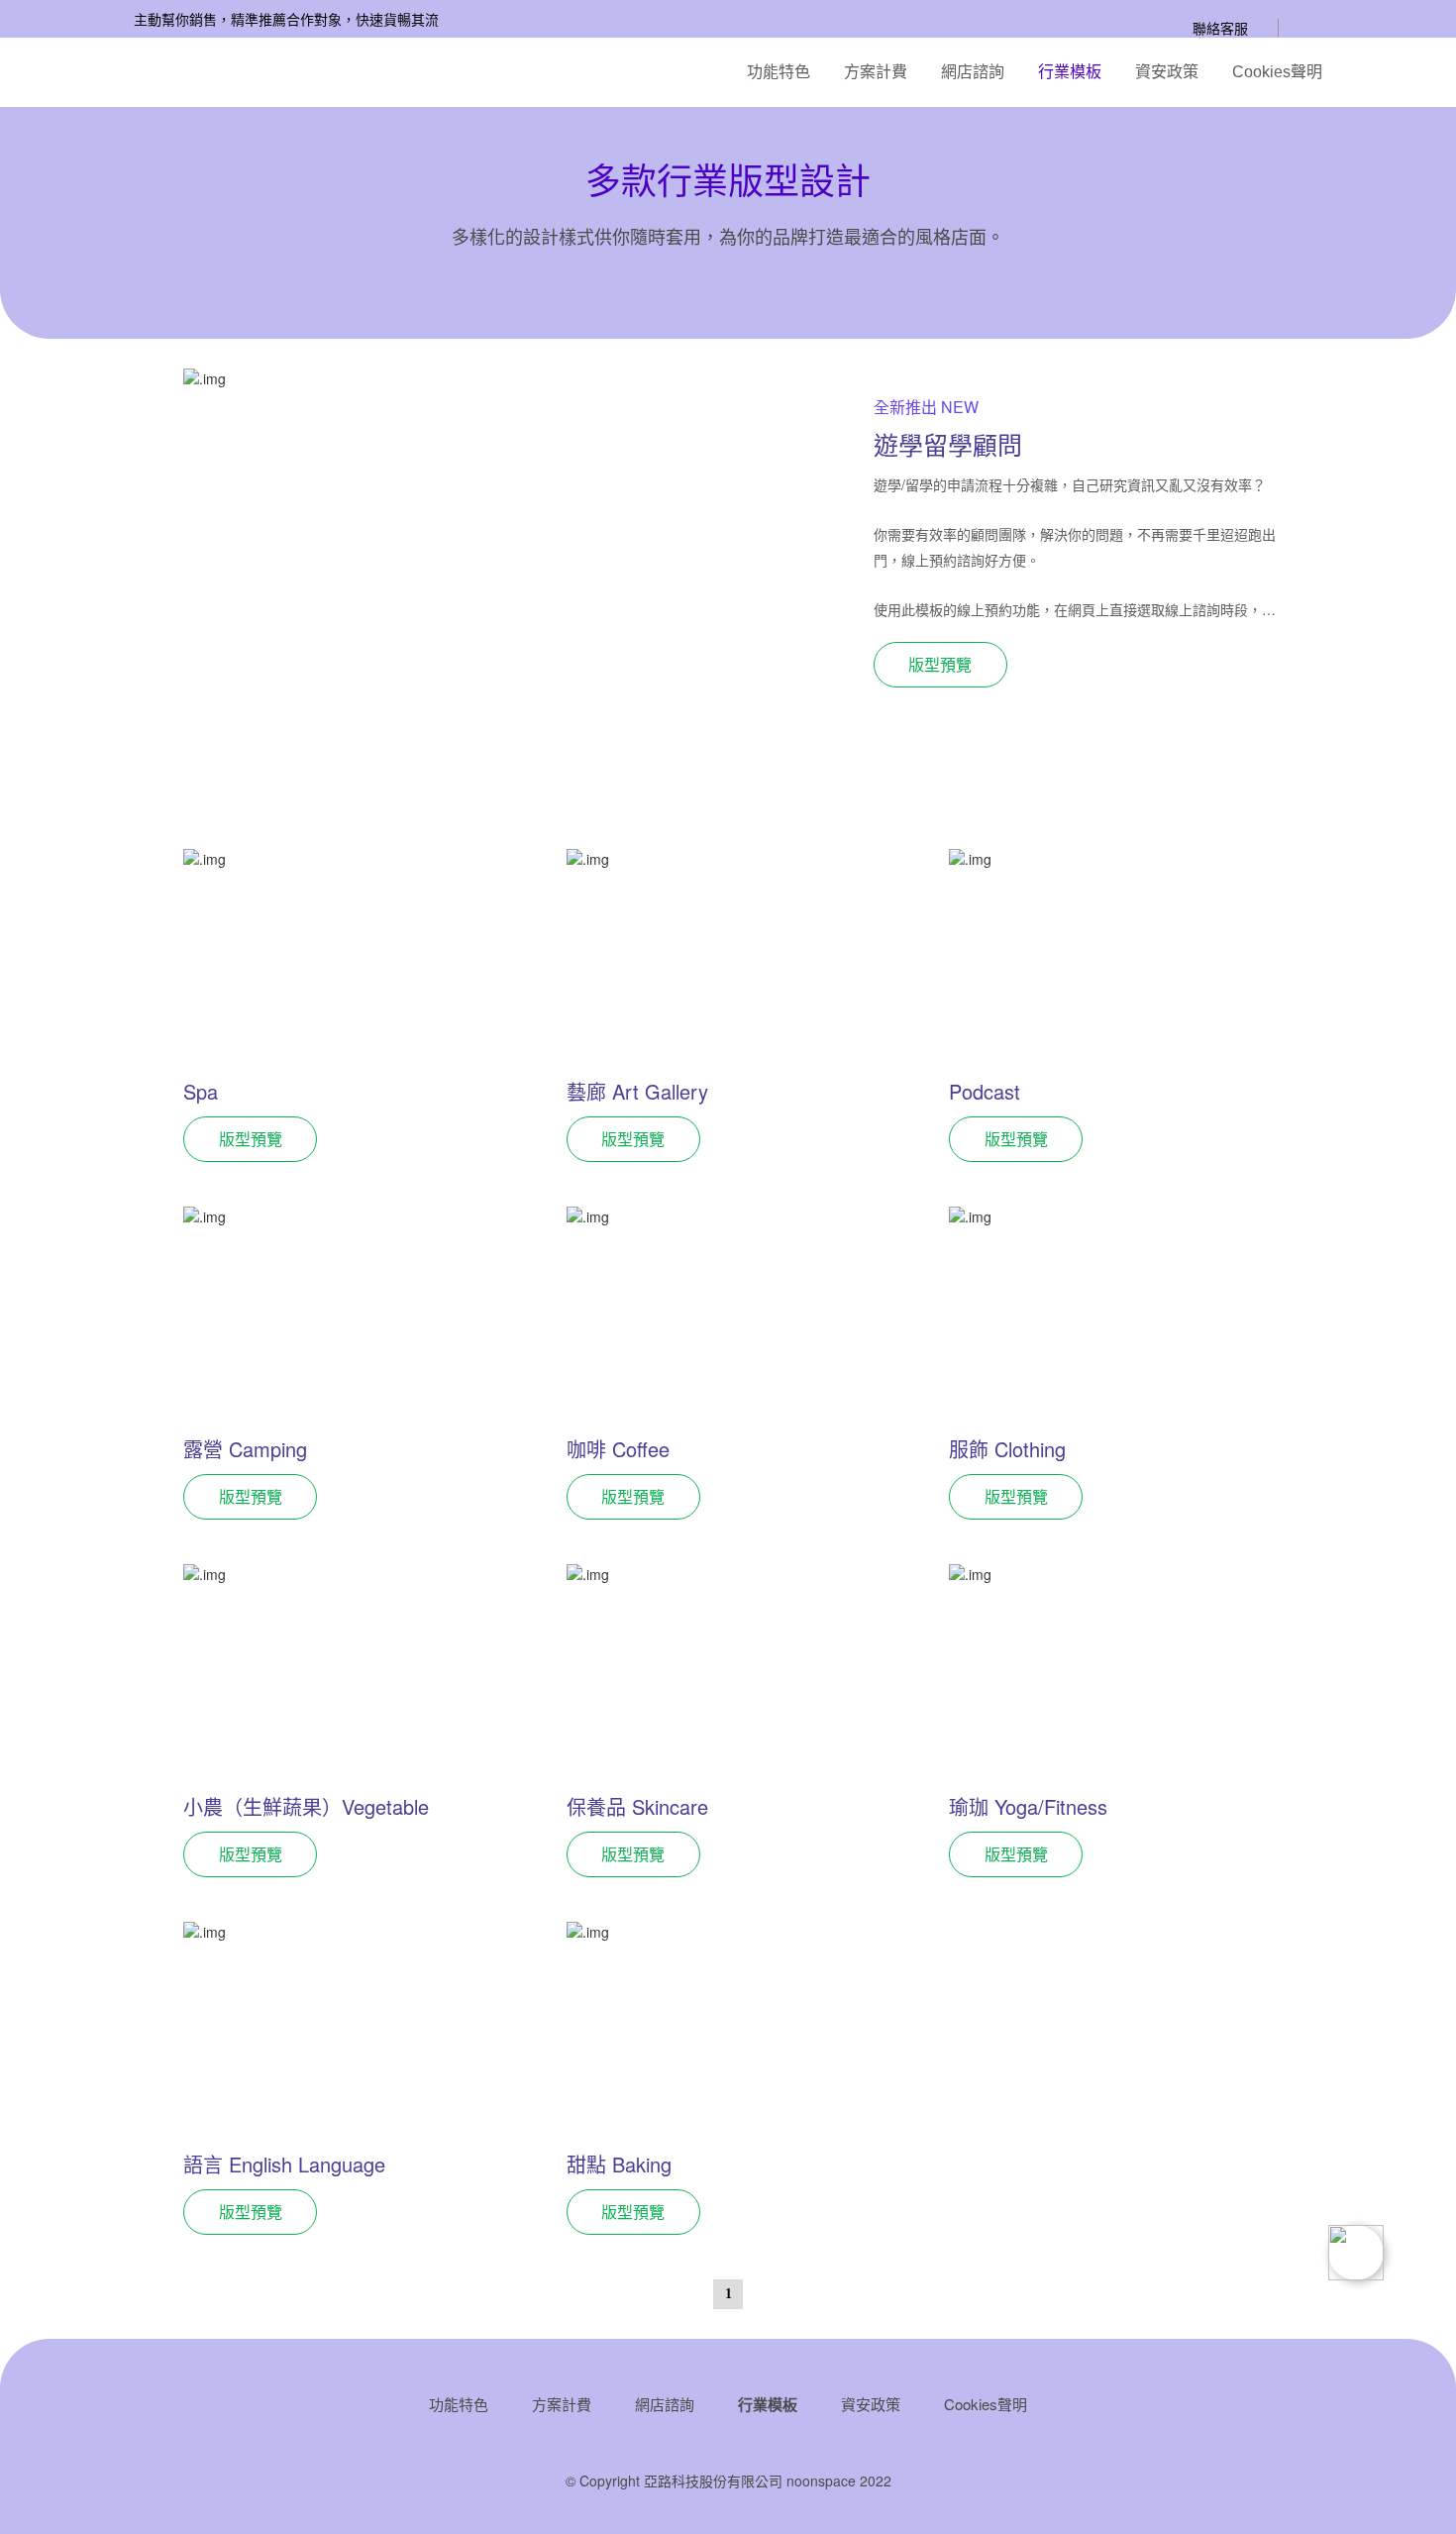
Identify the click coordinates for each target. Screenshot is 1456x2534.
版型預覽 (940, 664)
